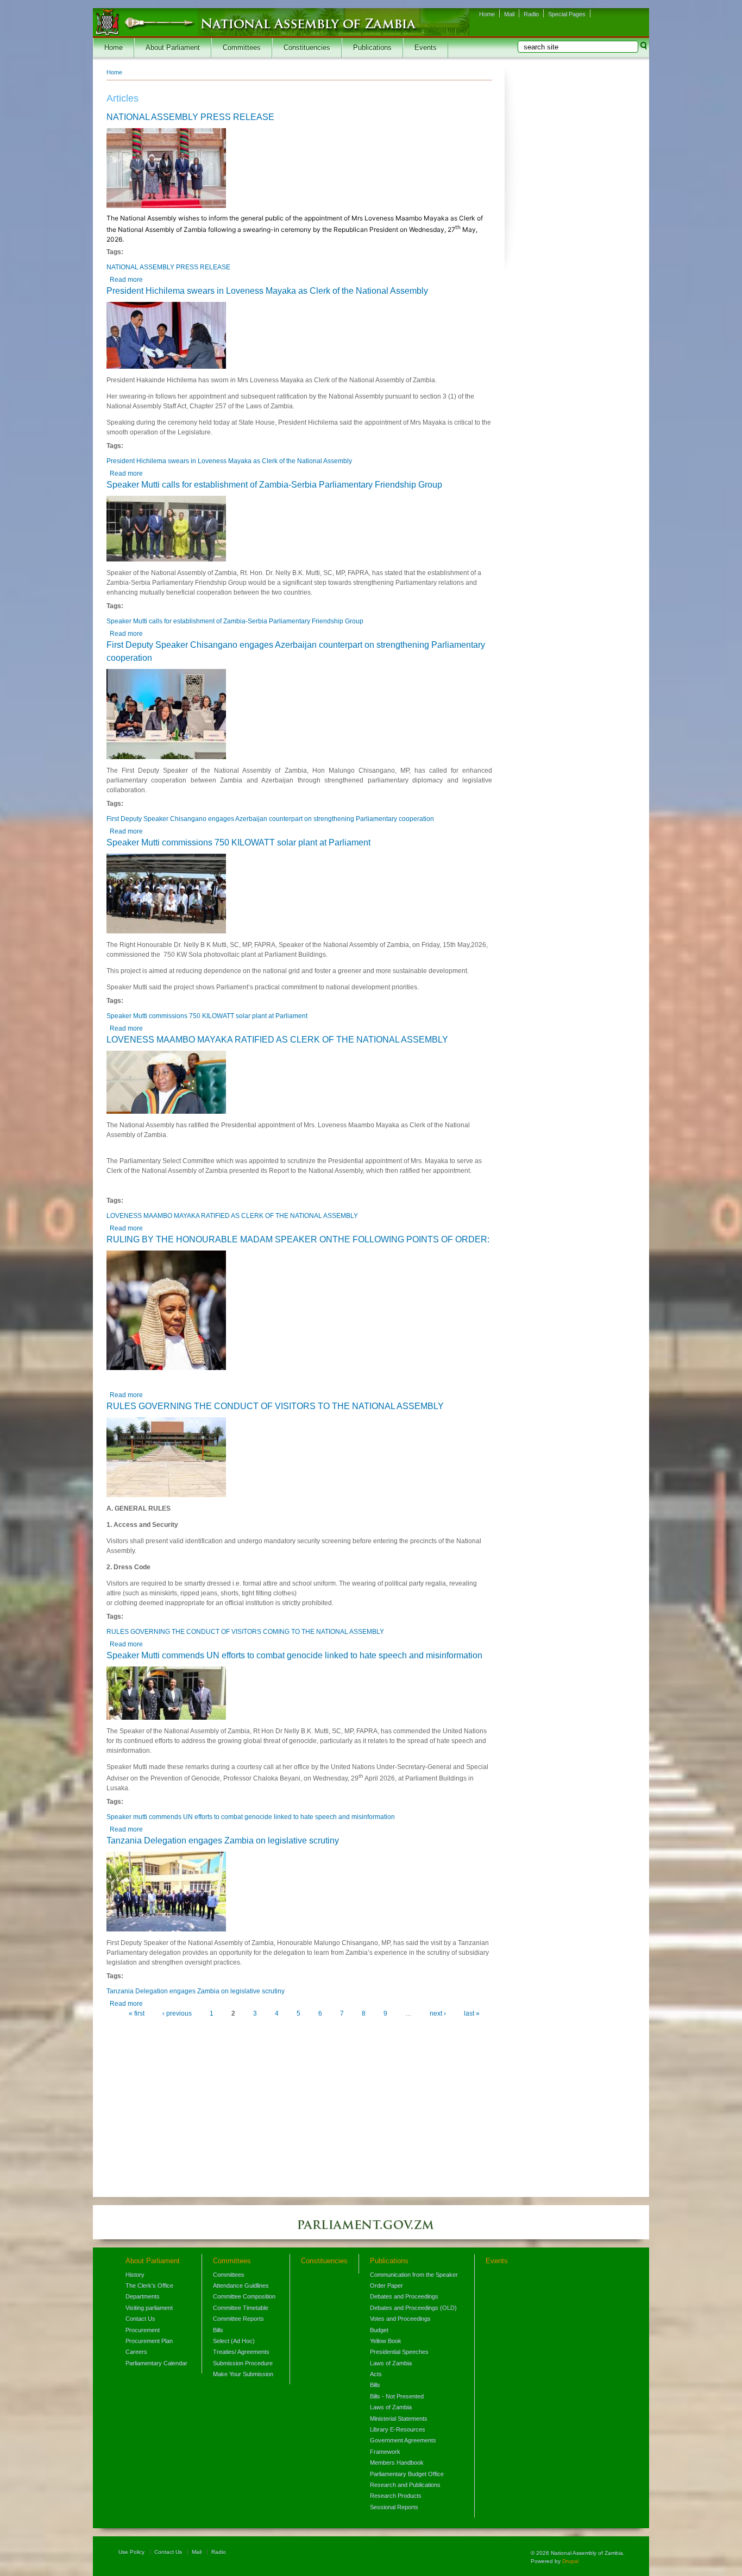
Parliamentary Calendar (156, 2363)
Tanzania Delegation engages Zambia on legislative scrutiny (223, 1841)
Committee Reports (238, 2319)
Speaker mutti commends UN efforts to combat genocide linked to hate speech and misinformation (251, 1817)
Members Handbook (397, 2463)
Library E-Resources (398, 2429)
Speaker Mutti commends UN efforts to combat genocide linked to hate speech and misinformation (294, 1655)
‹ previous (177, 2013)
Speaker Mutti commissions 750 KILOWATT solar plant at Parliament (238, 842)
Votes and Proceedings (400, 2319)
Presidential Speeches (399, 2352)
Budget (379, 2330)
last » (472, 2013)
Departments (143, 2296)
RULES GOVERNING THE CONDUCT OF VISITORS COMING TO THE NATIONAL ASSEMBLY (245, 1632)
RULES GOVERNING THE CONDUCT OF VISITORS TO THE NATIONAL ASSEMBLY (275, 1406)
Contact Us (140, 2319)
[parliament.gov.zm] (371, 2230)
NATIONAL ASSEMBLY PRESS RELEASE (190, 117)
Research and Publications (405, 2485)
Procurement (143, 2330)
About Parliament (173, 48)
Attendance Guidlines (241, 2285)
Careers (136, 2352)
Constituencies (307, 48)
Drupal (570, 2561)
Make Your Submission (243, 2374)
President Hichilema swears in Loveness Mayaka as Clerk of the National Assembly (267, 291)
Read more (126, 280)
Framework (385, 2452)
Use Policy (131, 2552)
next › (438, 2013)
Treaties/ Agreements (241, 2352)
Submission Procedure (243, 2363)
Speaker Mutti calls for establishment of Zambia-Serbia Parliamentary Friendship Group (274, 485)
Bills (218, 2330)
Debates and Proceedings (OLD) (413, 2308)
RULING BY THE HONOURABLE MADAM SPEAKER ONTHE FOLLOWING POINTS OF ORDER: (298, 1239)
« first (137, 2013)
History (135, 2275)
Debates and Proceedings (404, 2296)
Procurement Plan (149, 2341)
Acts (376, 2374)
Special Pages (567, 14)
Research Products (396, 2496)
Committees (242, 48)
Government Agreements (403, 2440)
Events (426, 48)
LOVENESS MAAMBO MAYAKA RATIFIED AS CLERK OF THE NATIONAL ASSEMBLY (277, 1040)
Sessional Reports (394, 2507)
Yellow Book (386, 2341)
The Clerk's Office (149, 2285)
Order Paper (386, 2285)
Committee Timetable (241, 2308)
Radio (531, 14)
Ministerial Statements (399, 2419)
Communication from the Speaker (414, 2275)
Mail (509, 14)
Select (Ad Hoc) (234, 2341)
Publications (372, 48)
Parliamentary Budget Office (407, 2474)
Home (487, 14)
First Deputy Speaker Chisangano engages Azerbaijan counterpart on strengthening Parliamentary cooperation (270, 819)
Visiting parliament (149, 2308)
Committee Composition (244, 2296)
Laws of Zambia (391, 2363)
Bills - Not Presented (397, 2396)
